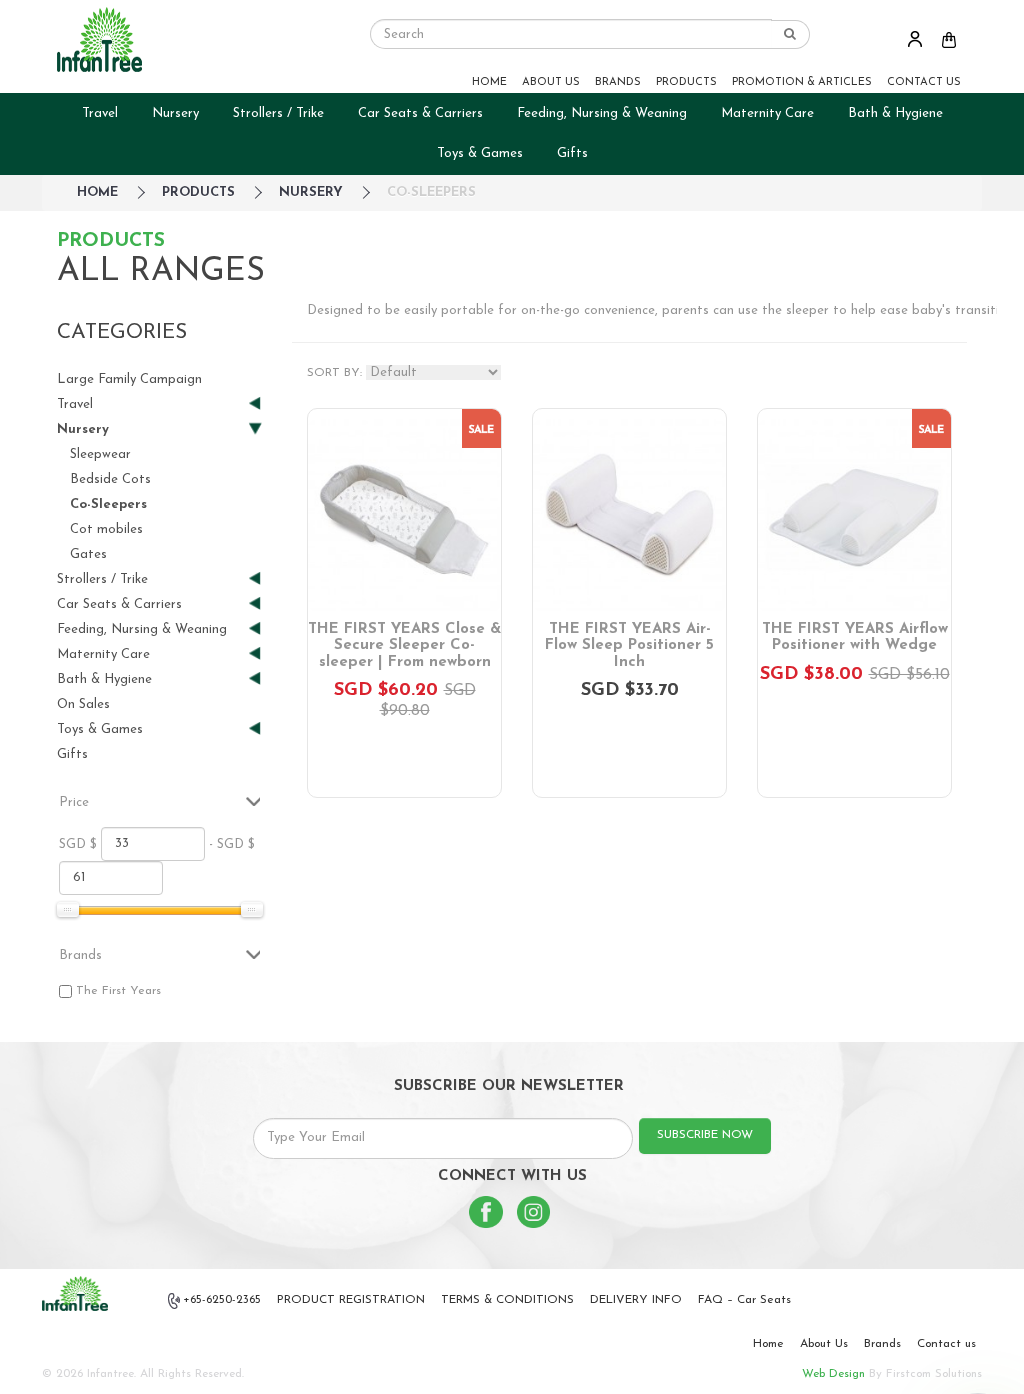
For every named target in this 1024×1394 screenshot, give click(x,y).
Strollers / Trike (278, 113)
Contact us (946, 1344)
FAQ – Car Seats (744, 1300)
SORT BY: (334, 373)
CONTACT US (924, 82)
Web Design (833, 1374)
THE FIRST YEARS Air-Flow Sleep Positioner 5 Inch (629, 646)
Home (768, 1344)
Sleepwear (100, 454)
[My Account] (915, 38)
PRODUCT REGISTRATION (351, 1300)
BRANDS (618, 82)
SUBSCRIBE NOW (705, 1135)
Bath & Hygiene (895, 113)
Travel (100, 113)
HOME (489, 82)
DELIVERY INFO (636, 1300)
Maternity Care (767, 113)
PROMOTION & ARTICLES (802, 82)
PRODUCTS (686, 82)
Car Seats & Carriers (420, 113)
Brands (882, 1344)
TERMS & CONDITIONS (507, 1300)
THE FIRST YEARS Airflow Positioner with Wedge (855, 638)
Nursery (175, 113)
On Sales (83, 704)
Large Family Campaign (129, 379)
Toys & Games (480, 153)
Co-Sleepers (431, 192)
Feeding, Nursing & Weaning (602, 113)
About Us (824, 1344)
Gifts (572, 153)
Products (198, 192)
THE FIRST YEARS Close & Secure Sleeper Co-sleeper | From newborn (404, 646)
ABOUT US (551, 82)
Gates (88, 554)
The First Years (118, 991)
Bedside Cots (110, 479)
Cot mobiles (106, 529)
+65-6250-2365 (222, 1300)
